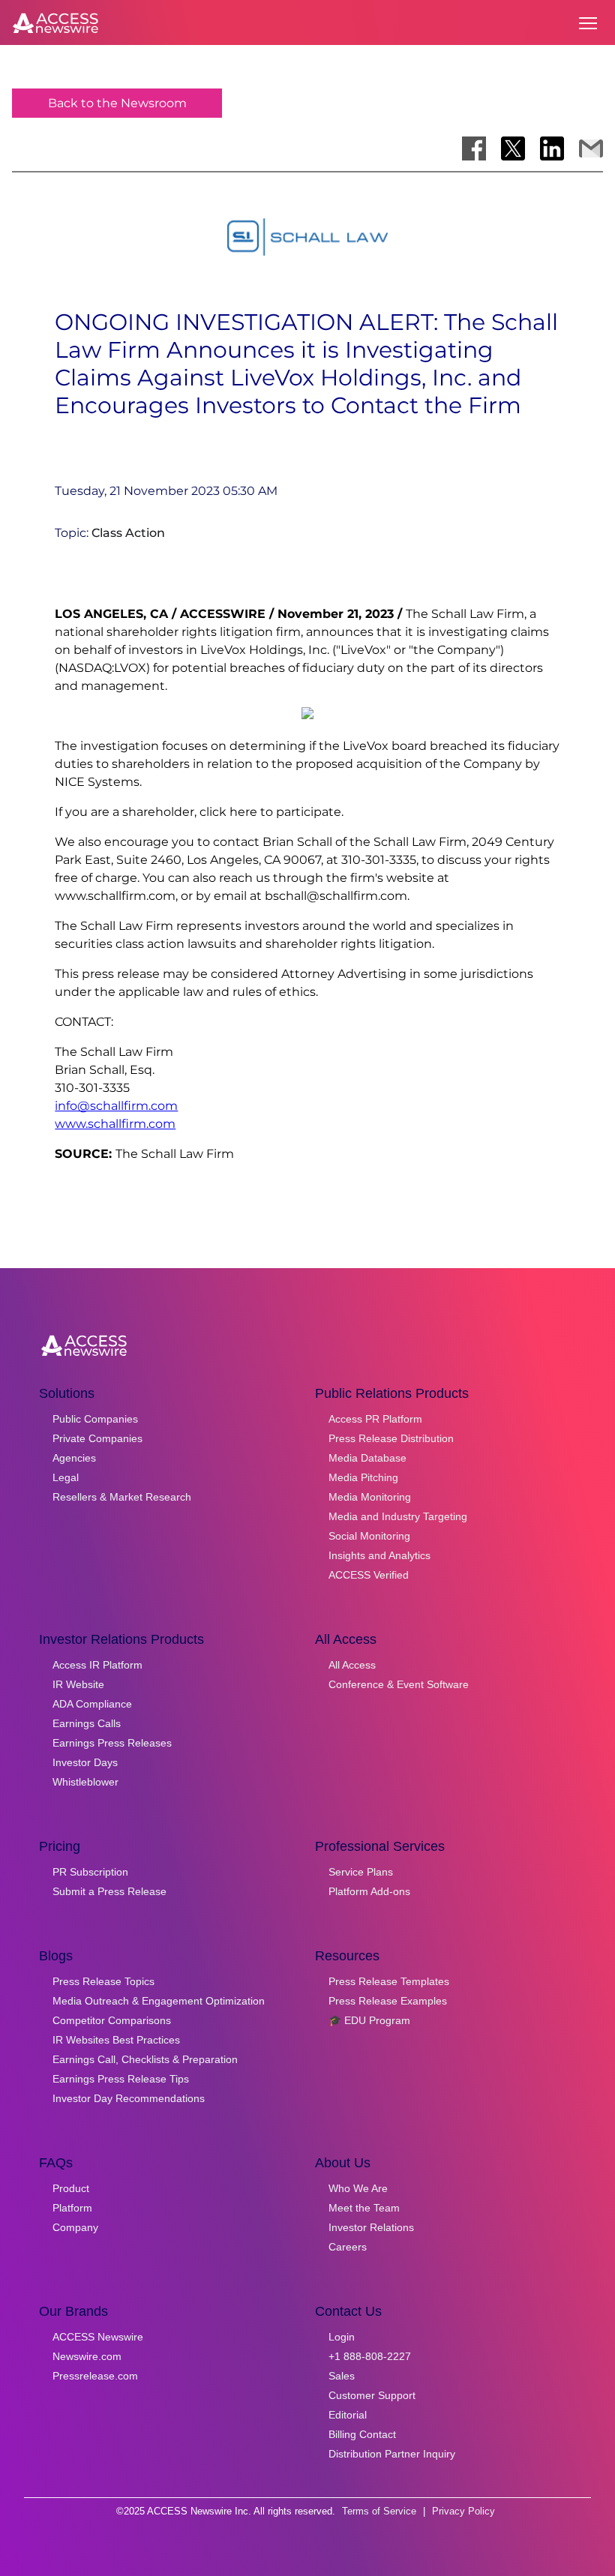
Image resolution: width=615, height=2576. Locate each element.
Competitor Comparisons (112, 2020)
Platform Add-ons (369, 1891)
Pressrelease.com (95, 2376)
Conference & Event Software (399, 1684)
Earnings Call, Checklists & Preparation (145, 2059)
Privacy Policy (463, 2511)
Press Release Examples (388, 2001)
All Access (352, 1665)
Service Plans (361, 1872)
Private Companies (97, 1438)
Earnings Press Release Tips (121, 2079)
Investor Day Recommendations (129, 2098)
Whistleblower (85, 1782)
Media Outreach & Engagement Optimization (159, 2001)
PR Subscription (90, 1872)
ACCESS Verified (369, 1575)
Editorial (348, 2415)
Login (342, 2337)
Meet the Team (364, 2208)
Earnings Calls (87, 1723)
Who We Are (358, 2188)
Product (71, 2188)
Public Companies (95, 1419)
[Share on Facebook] (474, 148)
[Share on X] (513, 148)
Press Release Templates (389, 1981)
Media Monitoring (370, 1497)
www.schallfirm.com (115, 1124)
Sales (342, 2376)
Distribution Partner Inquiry (392, 2454)
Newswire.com (87, 2356)
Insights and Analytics (379, 1555)
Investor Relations (371, 2227)
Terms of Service (379, 2511)
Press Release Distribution (391, 1438)
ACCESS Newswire (98, 2337)
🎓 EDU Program (369, 2020)
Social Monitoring (369, 1536)
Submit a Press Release (109, 1891)
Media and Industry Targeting (398, 1516)
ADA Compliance (92, 1704)
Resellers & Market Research (122, 1497)
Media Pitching (363, 1477)
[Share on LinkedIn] (552, 148)
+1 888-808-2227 (370, 2356)
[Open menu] (588, 23)
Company (75, 2227)
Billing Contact (362, 2434)
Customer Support (372, 2395)
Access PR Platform (375, 1419)
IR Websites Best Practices (116, 2040)
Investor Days (85, 1762)
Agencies (74, 1458)
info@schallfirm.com (116, 1106)
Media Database (367, 1458)
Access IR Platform (97, 1665)
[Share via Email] (591, 148)
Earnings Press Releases (112, 1743)
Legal (66, 1477)
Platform (72, 2208)
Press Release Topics (103, 1981)
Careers (348, 2247)
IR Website (78, 1684)
